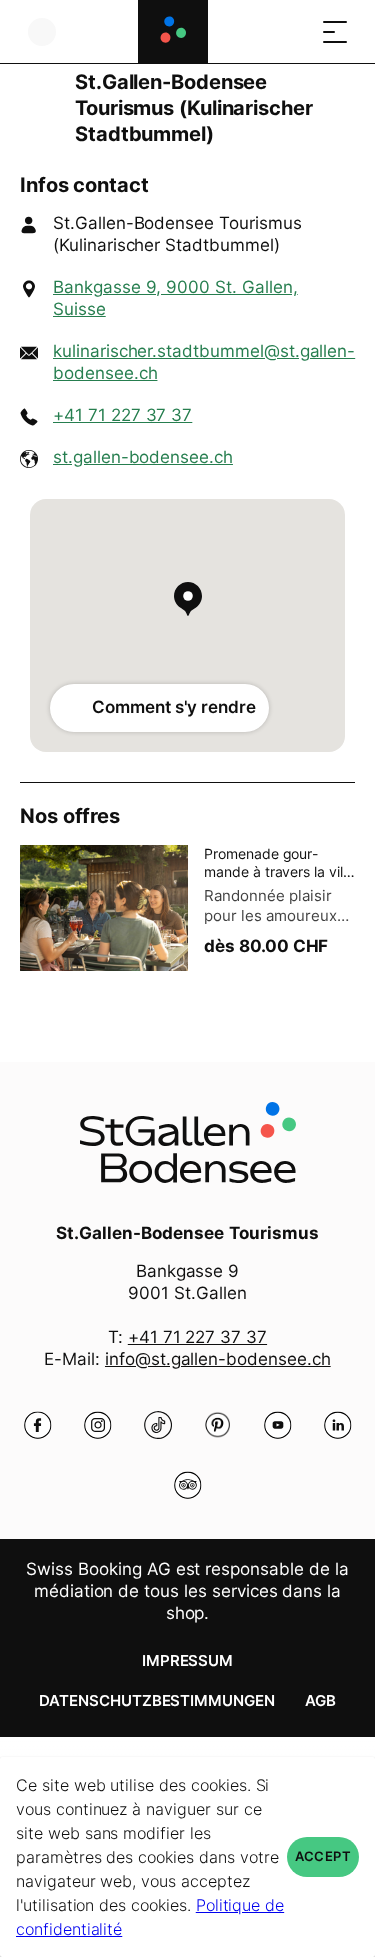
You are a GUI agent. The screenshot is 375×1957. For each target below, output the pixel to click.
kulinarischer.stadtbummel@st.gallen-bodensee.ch (204, 362)
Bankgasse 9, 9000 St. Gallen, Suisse (175, 298)
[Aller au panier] (295, 31)
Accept (323, 1856)
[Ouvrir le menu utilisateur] (42, 31)
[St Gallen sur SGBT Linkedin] (338, 1425)
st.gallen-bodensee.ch (143, 457)
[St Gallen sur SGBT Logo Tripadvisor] (188, 1485)
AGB (320, 1700)
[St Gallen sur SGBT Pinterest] (218, 1425)
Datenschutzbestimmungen (157, 1700)
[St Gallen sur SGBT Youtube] (278, 1425)
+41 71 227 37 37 (122, 415)
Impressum (188, 1660)
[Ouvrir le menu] (335, 31)
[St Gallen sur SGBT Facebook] (38, 1425)
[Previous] (37, 108)
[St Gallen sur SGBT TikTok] (158, 1425)
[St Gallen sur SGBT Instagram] (98, 1425)
